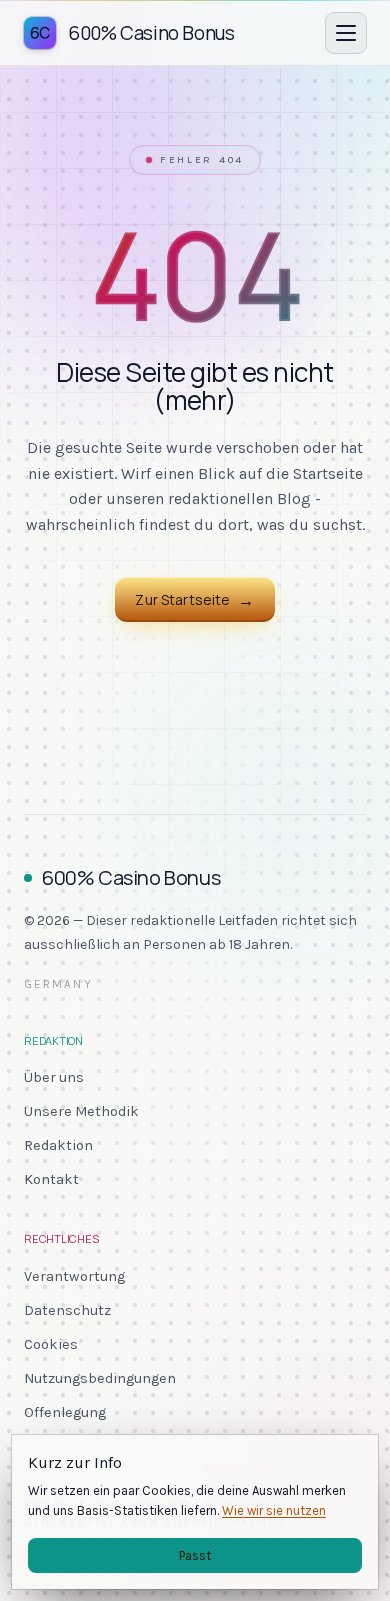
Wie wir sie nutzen (274, 1510)
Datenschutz (67, 1310)
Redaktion (58, 1145)
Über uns (54, 1077)
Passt (195, 1555)
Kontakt (51, 1179)
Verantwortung (74, 1276)
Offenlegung (65, 1412)
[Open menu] (346, 33)
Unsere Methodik (81, 1111)
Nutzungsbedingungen (100, 1378)
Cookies (51, 1344)
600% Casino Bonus (131, 877)
